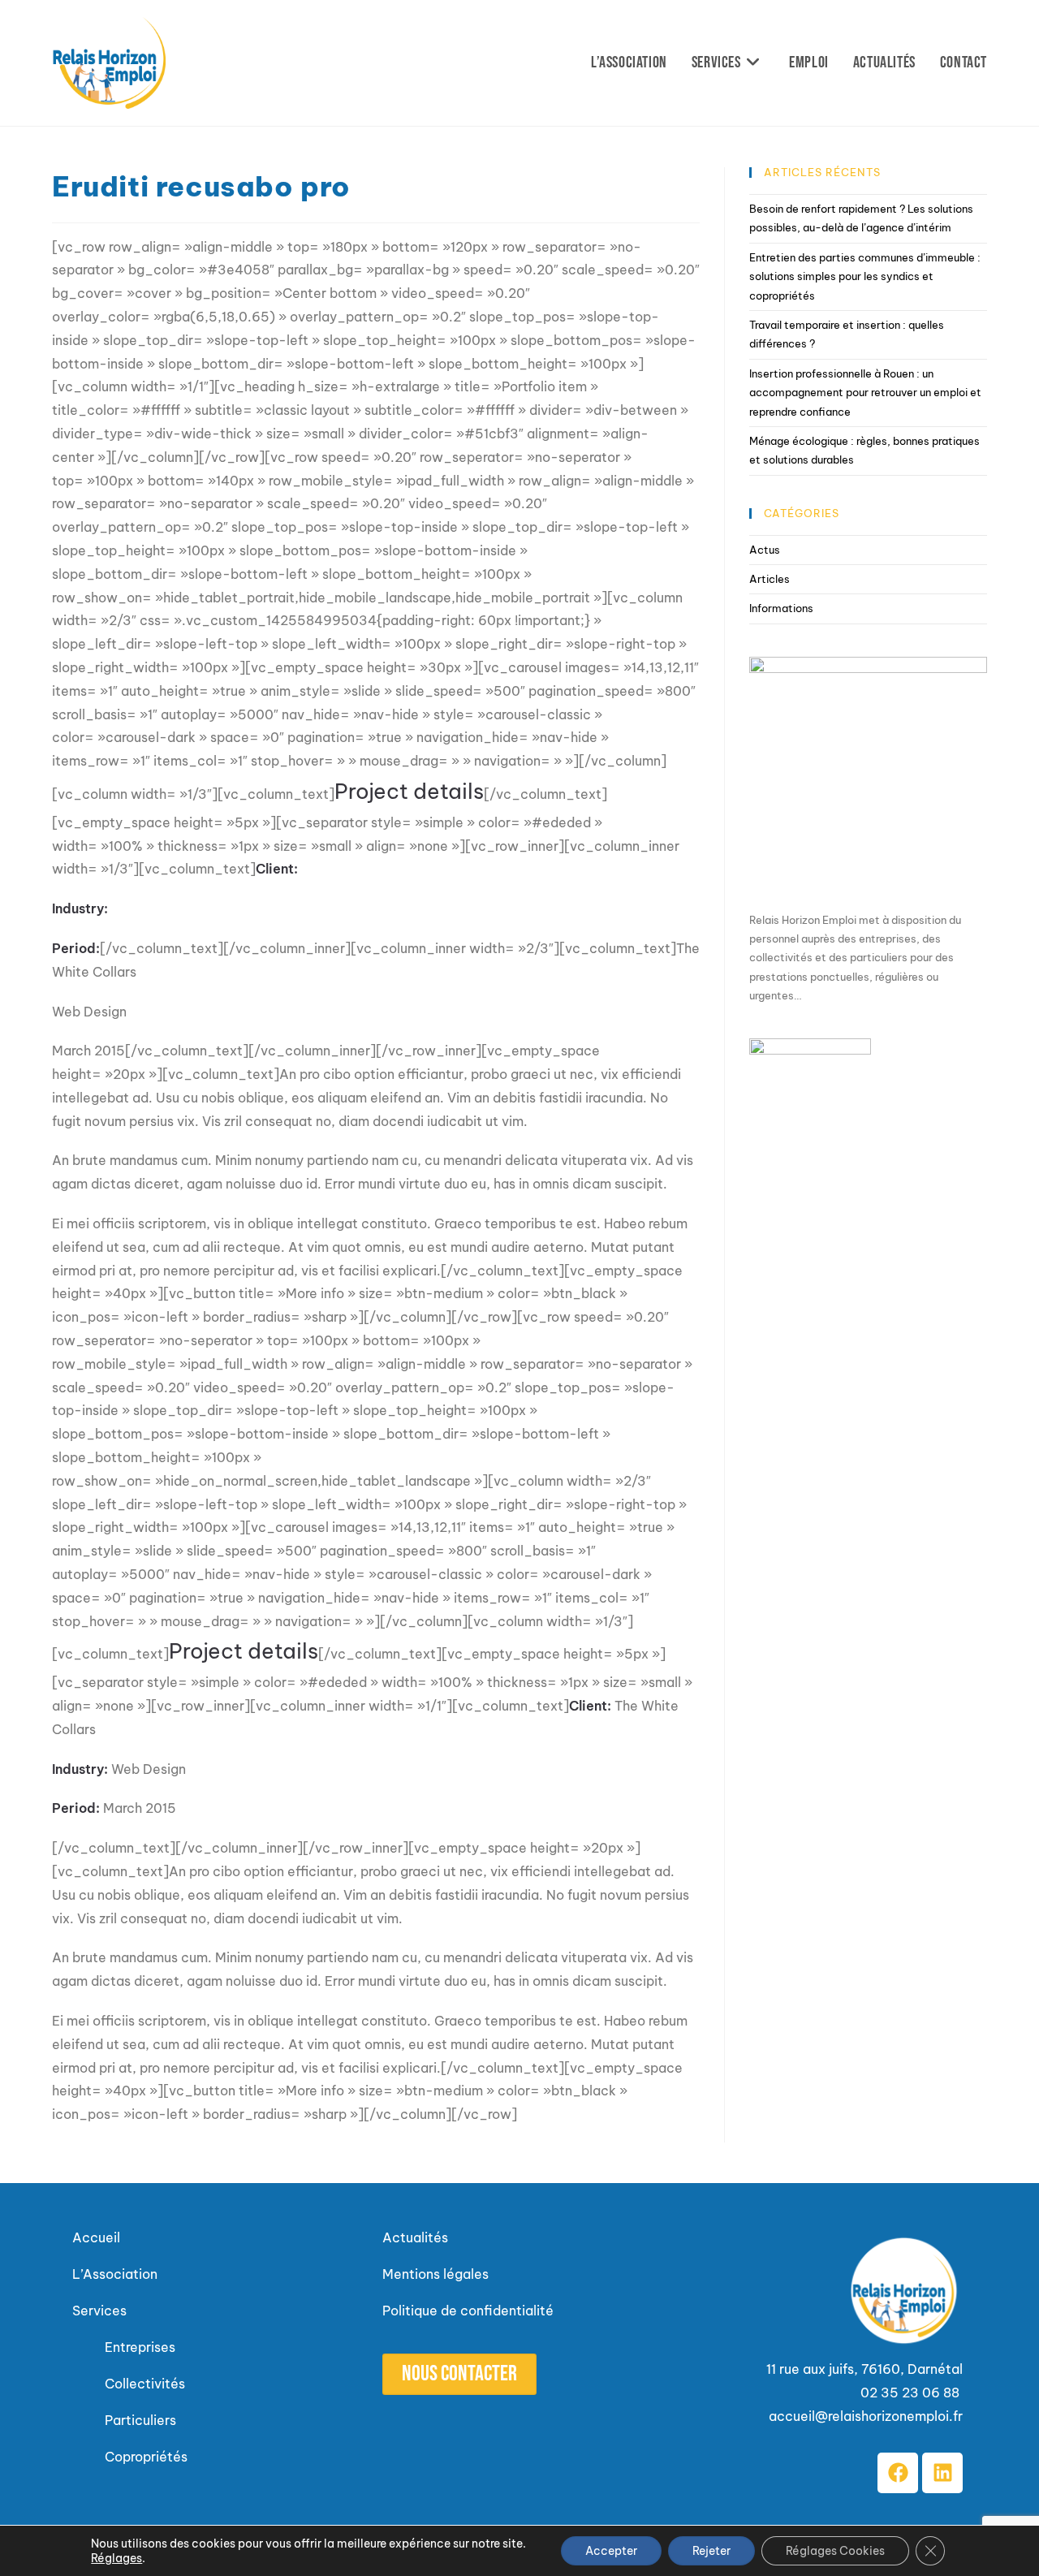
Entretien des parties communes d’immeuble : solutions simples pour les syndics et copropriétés (865, 276)
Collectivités (147, 2384)
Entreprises (140, 2347)
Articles (770, 579)
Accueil (96, 2237)
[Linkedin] (942, 2473)
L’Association (115, 2274)
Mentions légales (435, 2274)
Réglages (116, 2558)
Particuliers (140, 2420)
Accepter (611, 2551)
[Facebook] (898, 2473)
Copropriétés (146, 2457)
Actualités (415, 2237)
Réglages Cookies (835, 2551)
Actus (765, 550)
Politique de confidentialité (468, 2311)
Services (99, 2311)
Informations (781, 608)
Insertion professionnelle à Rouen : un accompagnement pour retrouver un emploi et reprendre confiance (865, 393)
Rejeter (711, 2551)
